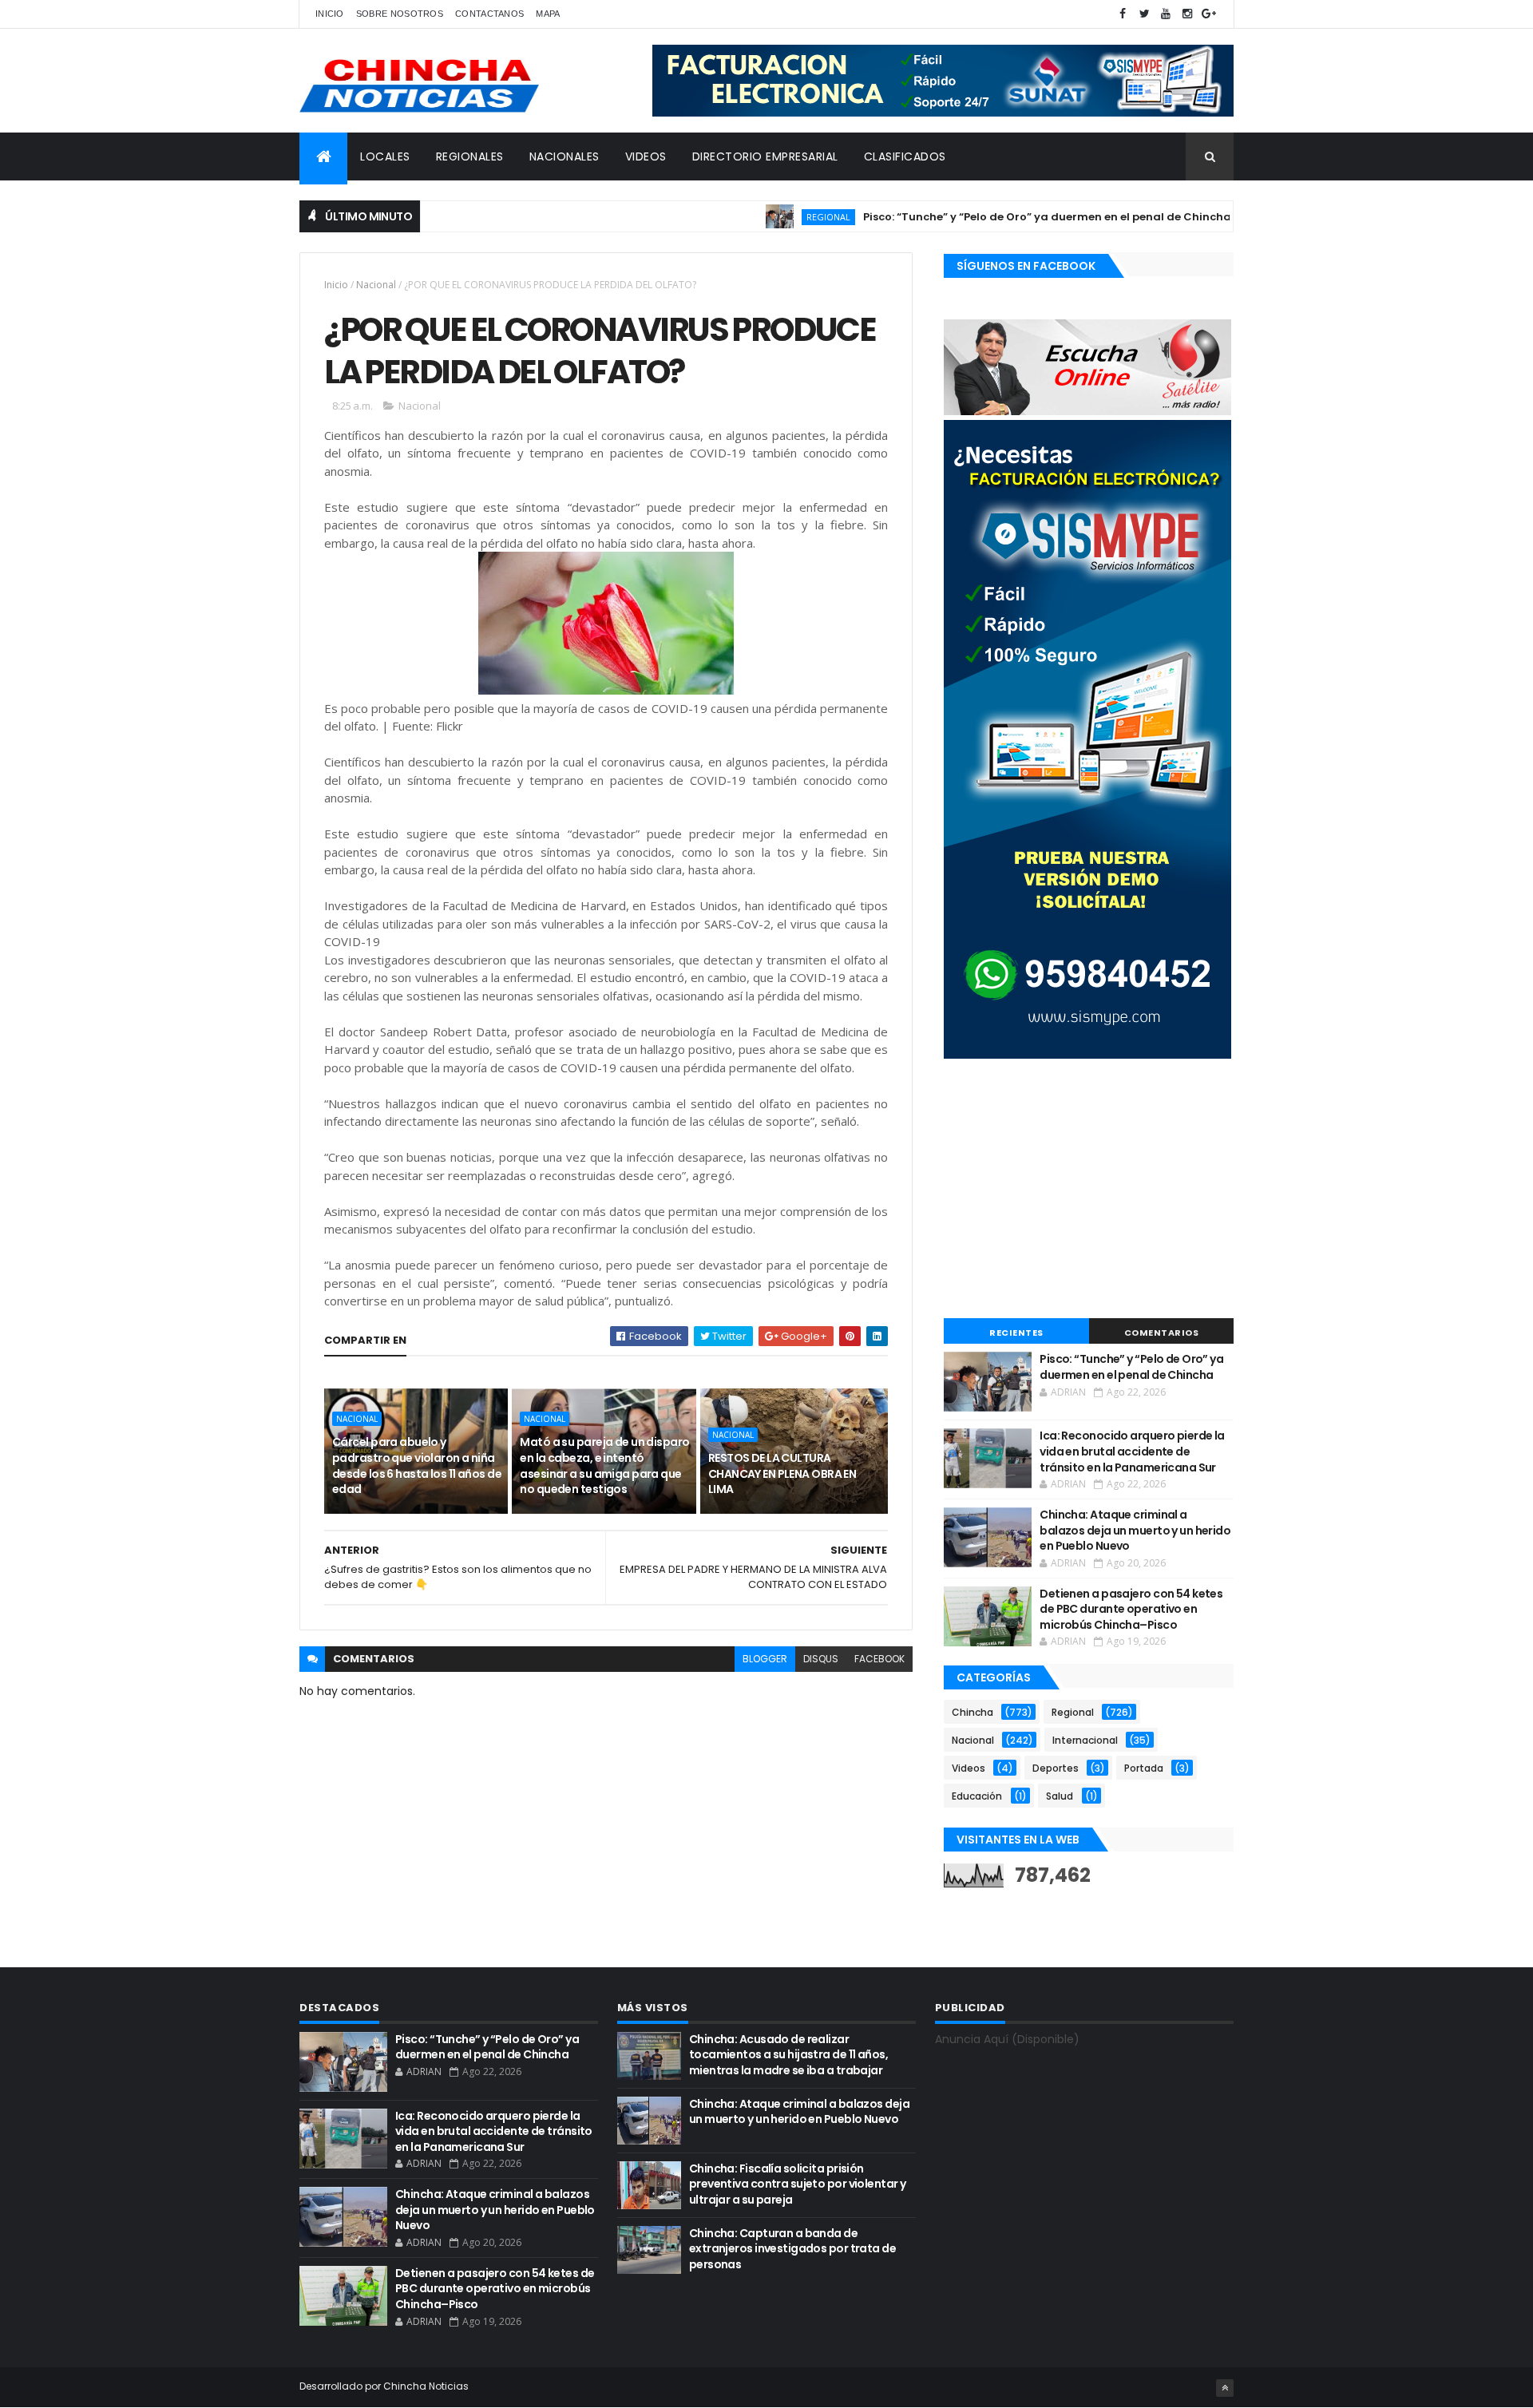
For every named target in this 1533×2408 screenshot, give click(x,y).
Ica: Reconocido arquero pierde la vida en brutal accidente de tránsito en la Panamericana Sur (1132, 1451)
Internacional (1085, 1740)
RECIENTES (1016, 1333)
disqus (821, 1659)
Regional (776, 217)
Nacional (376, 285)
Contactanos (489, 14)
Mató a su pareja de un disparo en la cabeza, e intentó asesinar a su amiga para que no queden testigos (604, 1465)
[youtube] (1166, 14)
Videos (969, 1768)
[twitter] (1144, 14)
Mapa (548, 14)
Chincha (972, 1712)
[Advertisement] (1089, 1190)
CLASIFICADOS (905, 156)
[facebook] (1123, 14)
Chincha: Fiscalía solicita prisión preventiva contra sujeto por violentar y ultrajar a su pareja (798, 2184)
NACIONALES (564, 156)
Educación (977, 1796)
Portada (1144, 1768)
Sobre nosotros (400, 14)
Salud (1060, 1796)
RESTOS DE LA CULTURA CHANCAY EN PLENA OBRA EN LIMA (782, 1473)
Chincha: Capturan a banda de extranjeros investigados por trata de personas (792, 2249)
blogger (765, 1659)
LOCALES (385, 156)
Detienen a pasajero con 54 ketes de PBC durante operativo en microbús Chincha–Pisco (1131, 1609)
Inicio (330, 14)
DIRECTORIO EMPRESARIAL (765, 156)
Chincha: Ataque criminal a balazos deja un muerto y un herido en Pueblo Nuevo (1135, 1530)
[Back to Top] (1225, 2388)
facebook (879, 1659)
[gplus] (1209, 14)
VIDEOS (646, 156)
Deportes (1056, 1768)
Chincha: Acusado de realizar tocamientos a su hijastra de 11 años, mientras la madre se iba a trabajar (788, 2055)
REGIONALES (470, 156)
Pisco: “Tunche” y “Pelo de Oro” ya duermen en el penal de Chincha (994, 217)
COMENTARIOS (1162, 1333)
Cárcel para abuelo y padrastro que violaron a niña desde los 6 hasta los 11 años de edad (417, 1465)
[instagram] (1187, 14)
